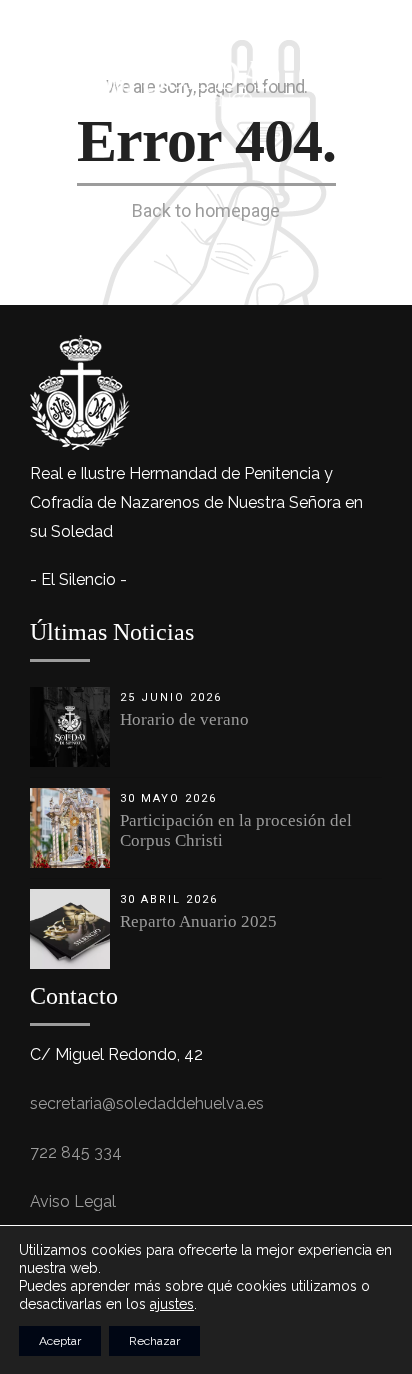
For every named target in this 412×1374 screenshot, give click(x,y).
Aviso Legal (73, 1201)
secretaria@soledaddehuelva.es (147, 1103)
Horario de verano (184, 719)
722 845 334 (76, 1152)
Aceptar (60, 1341)
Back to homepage (206, 210)
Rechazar (154, 1341)
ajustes (172, 1304)
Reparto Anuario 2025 (198, 921)
